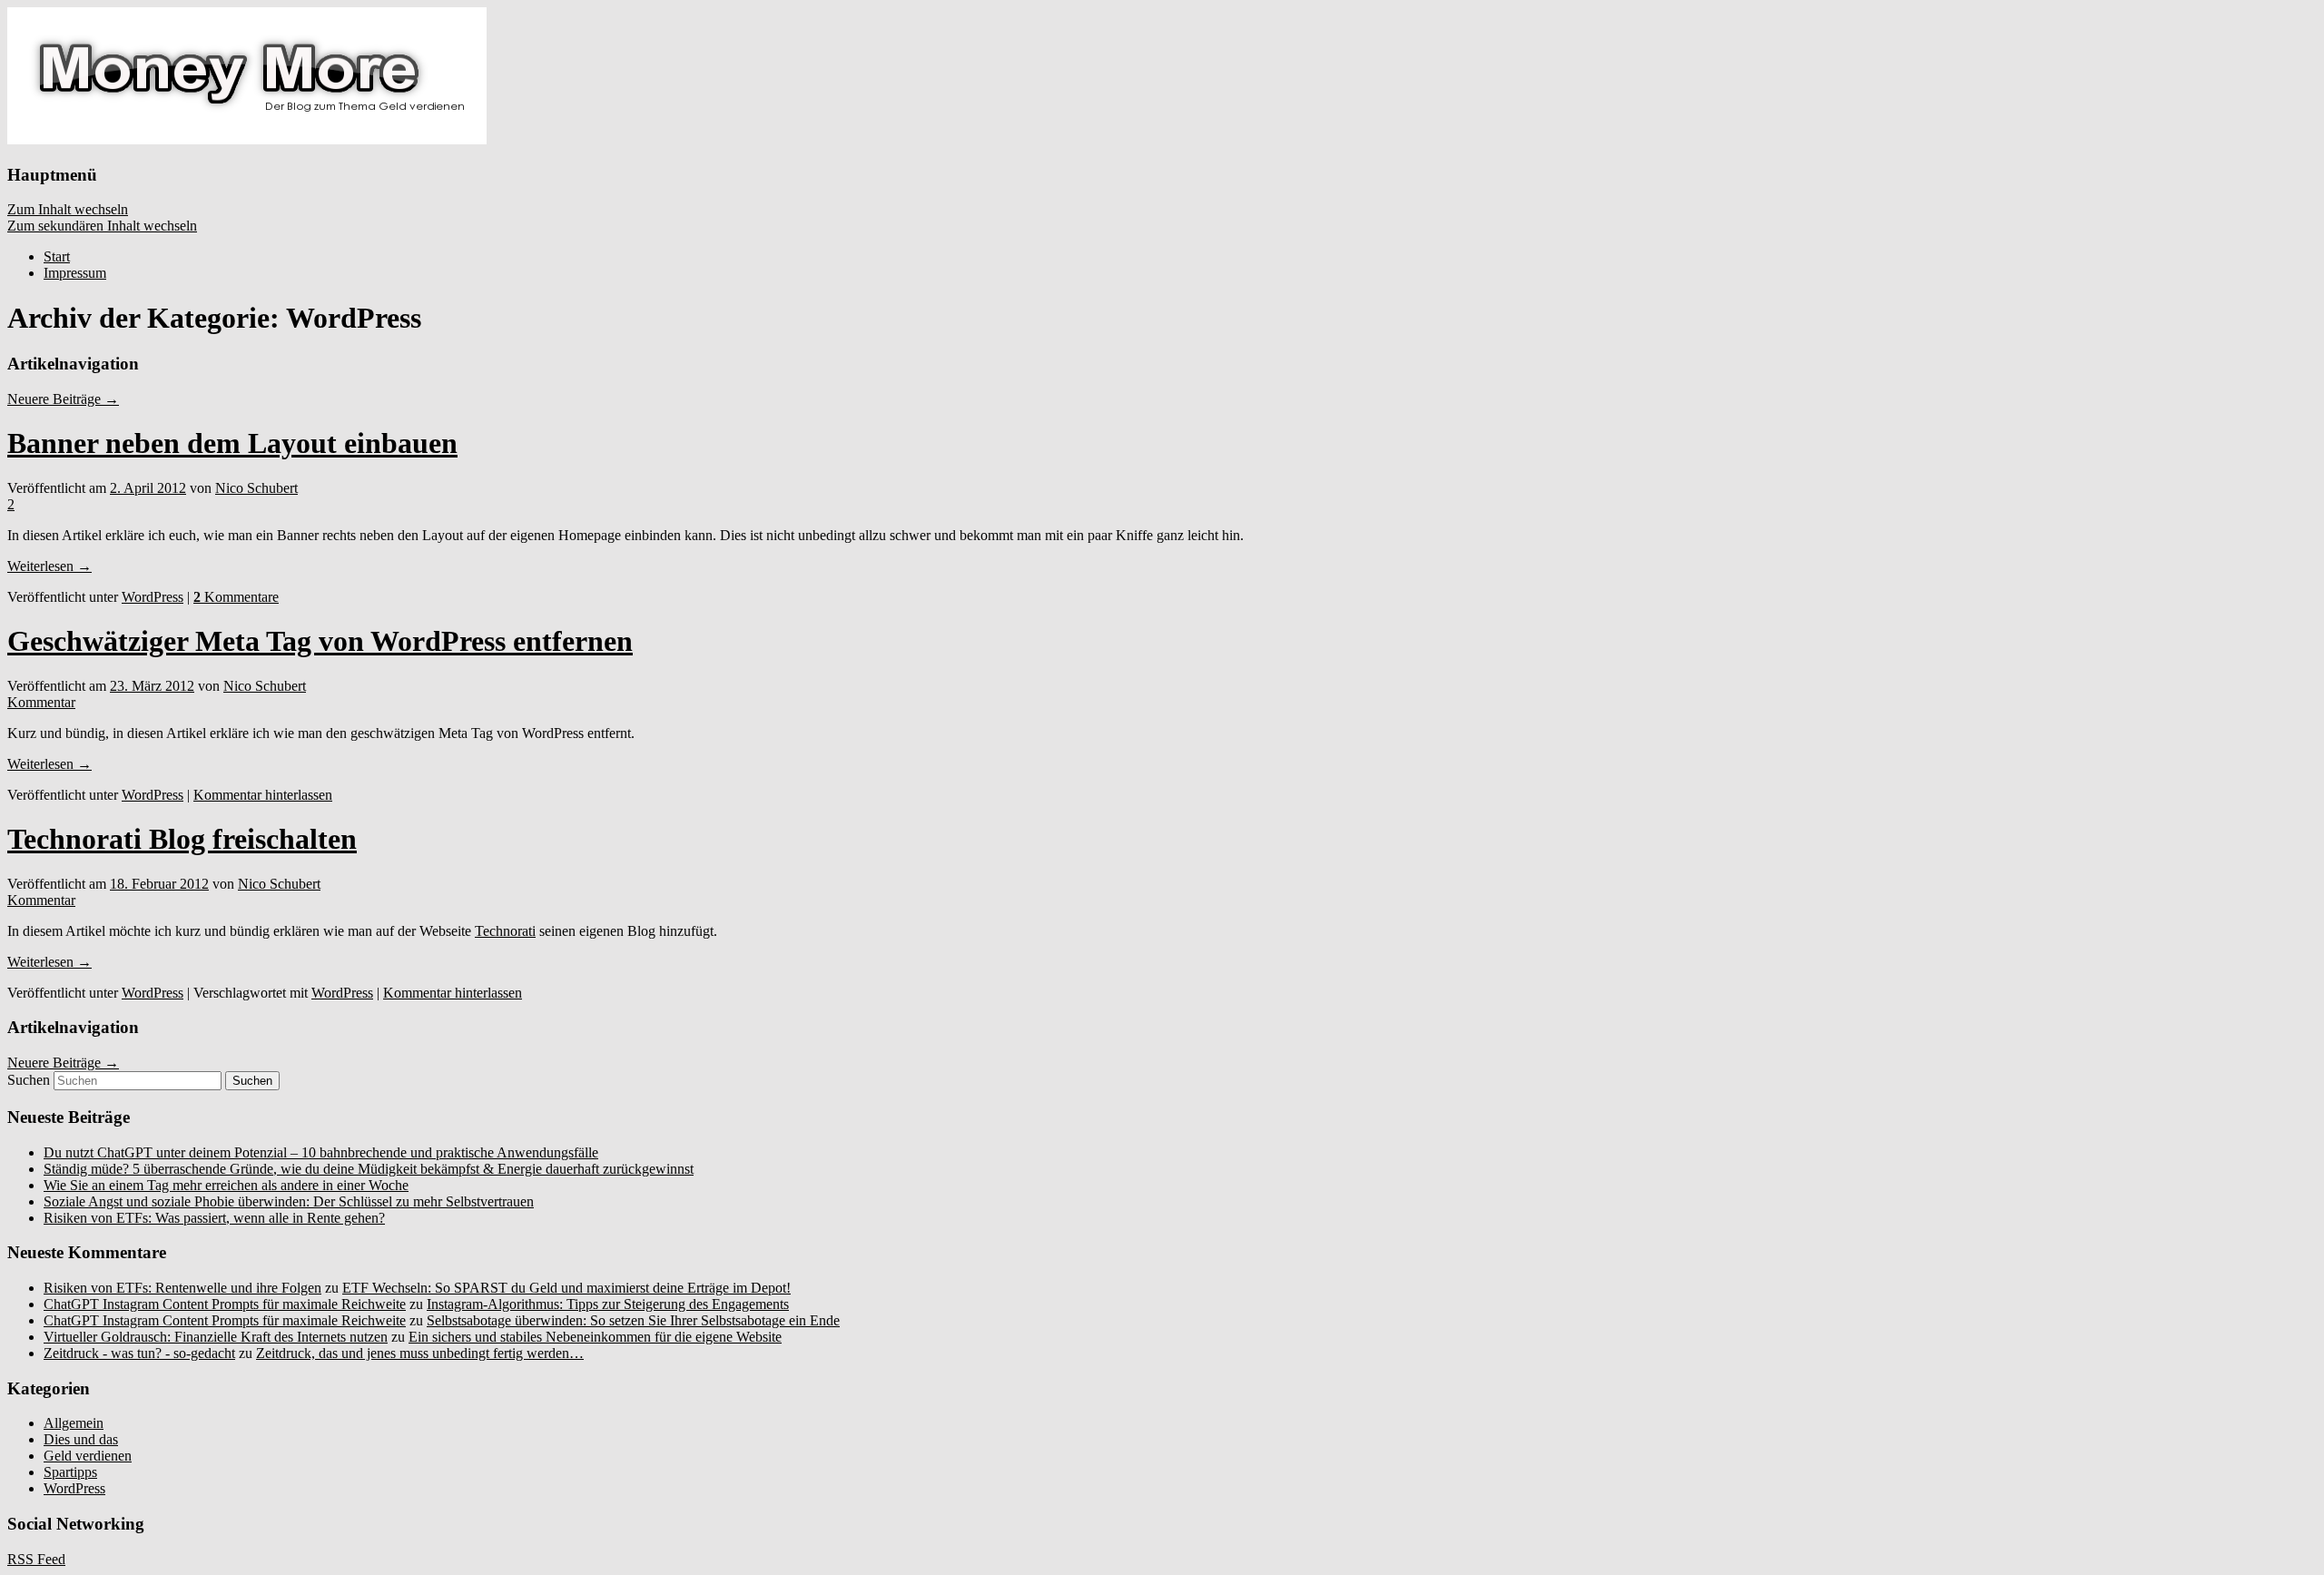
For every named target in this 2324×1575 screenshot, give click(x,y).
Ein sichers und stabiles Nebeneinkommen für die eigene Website (595, 1337)
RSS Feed (36, 1559)
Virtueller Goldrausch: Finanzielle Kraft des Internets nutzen (216, 1337)
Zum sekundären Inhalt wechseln (102, 226)
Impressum (75, 273)
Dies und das (81, 1439)
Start (57, 256)
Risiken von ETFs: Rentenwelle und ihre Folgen (182, 1288)
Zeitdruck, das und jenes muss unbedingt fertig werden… (420, 1353)
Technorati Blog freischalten (182, 839)
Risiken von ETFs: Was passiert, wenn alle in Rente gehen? (214, 1218)
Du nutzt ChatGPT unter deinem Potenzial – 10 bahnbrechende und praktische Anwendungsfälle (321, 1152)
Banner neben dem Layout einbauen (232, 443)
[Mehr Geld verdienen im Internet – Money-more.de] (247, 139)
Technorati (505, 931)
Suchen (29, 1080)
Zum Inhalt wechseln (68, 209)
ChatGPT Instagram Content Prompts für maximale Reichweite (225, 1304)
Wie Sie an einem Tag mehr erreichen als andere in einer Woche (226, 1185)
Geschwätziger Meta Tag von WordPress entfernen (320, 641)
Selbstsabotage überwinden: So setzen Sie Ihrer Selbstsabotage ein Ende (633, 1320)
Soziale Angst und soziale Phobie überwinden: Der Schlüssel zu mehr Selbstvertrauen (289, 1201)
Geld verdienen (88, 1456)
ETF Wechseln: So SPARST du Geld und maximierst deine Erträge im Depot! (566, 1288)
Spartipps (70, 1472)
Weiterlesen (49, 566)
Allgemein (74, 1423)
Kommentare (236, 597)
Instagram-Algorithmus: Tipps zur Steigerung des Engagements (608, 1304)
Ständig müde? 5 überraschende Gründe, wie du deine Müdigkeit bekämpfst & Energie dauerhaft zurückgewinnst (369, 1169)
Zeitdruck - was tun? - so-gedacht (139, 1353)
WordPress (153, 597)
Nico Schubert (256, 488)
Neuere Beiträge (63, 399)
